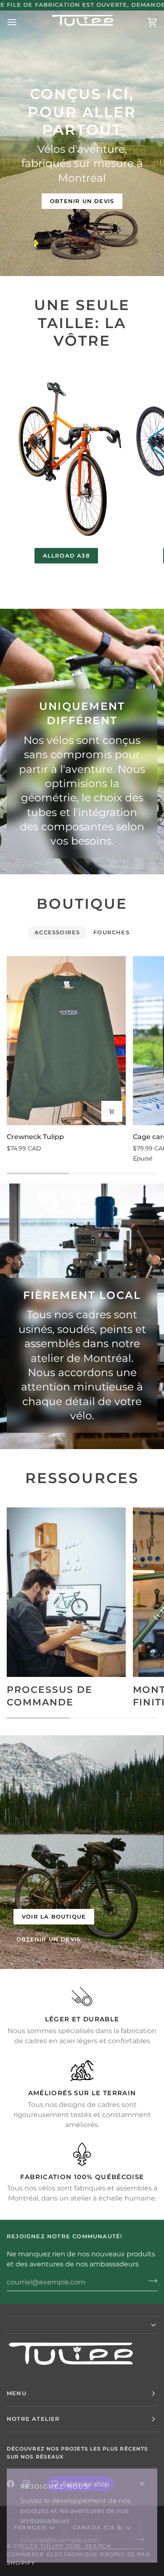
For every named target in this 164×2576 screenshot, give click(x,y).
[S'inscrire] (137, 2539)
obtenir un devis (48, 1939)
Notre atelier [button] (33, 2419)
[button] (82, 2325)
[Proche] (146, 2484)
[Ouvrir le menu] (19, 22)
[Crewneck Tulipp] (66, 1041)
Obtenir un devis (82, 201)
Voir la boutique (54, 1916)
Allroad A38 (66, 555)
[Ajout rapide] (112, 1111)
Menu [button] (17, 2393)
